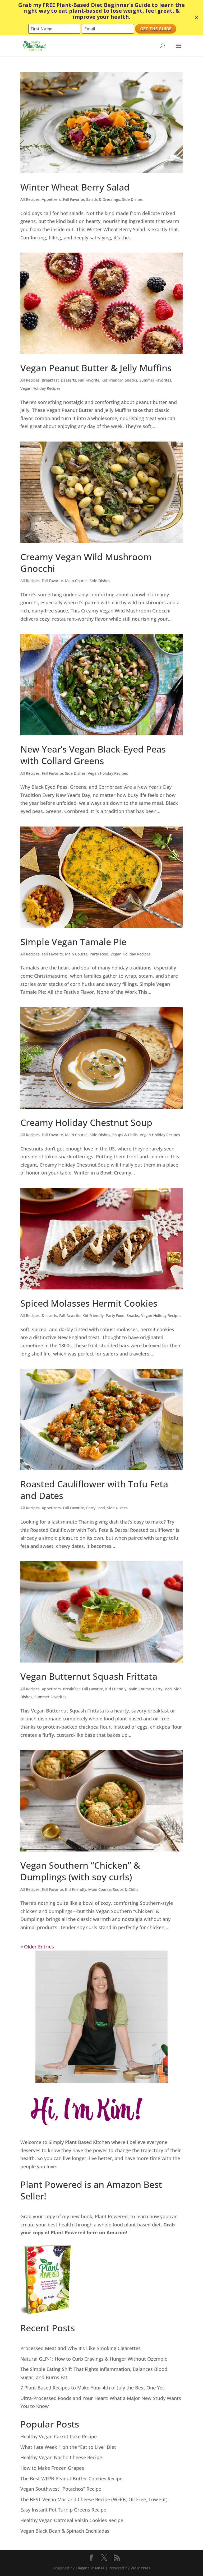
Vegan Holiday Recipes (40, 388)
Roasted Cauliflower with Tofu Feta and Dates (94, 1490)
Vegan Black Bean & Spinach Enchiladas (65, 2531)
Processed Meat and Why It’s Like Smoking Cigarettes (80, 2348)
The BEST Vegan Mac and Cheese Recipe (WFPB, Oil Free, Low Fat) (94, 2499)
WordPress (140, 2568)
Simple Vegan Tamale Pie (73, 942)
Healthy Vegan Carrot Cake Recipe (59, 2436)
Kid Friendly (112, 380)
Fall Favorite (73, 199)
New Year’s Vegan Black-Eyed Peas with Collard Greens (93, 755)
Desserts (68, 380)
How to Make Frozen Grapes (52, 2468)
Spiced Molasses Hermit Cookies (89, 1303)
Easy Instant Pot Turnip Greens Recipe (63, 2510)
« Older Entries (37, 1947)
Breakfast (50, 380)
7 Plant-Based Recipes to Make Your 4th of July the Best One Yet (92, 2388)
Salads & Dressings (103, 199)
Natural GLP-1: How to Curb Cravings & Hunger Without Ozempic (94, 2359)
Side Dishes (132, 199)
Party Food (99, 954)
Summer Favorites (155, 380)
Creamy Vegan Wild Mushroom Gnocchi (86, 563)
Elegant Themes (90, 2568)
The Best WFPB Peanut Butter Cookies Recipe (71, 2478)
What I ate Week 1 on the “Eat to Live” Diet (68, 2447)
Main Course (76, 581)
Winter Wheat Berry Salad (75, 187)
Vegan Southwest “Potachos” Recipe (61, 2489)
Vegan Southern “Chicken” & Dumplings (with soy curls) (80, 1871)
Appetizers (51, 199)
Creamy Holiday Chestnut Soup (86, 1122)
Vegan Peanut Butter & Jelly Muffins (96, 368)
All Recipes (30, 199)
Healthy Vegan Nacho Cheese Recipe (61, 2457)
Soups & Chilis (125, 1135)
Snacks (131, 380)
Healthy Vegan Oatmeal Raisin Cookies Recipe (72, 2520)
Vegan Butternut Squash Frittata (89, 1676)
